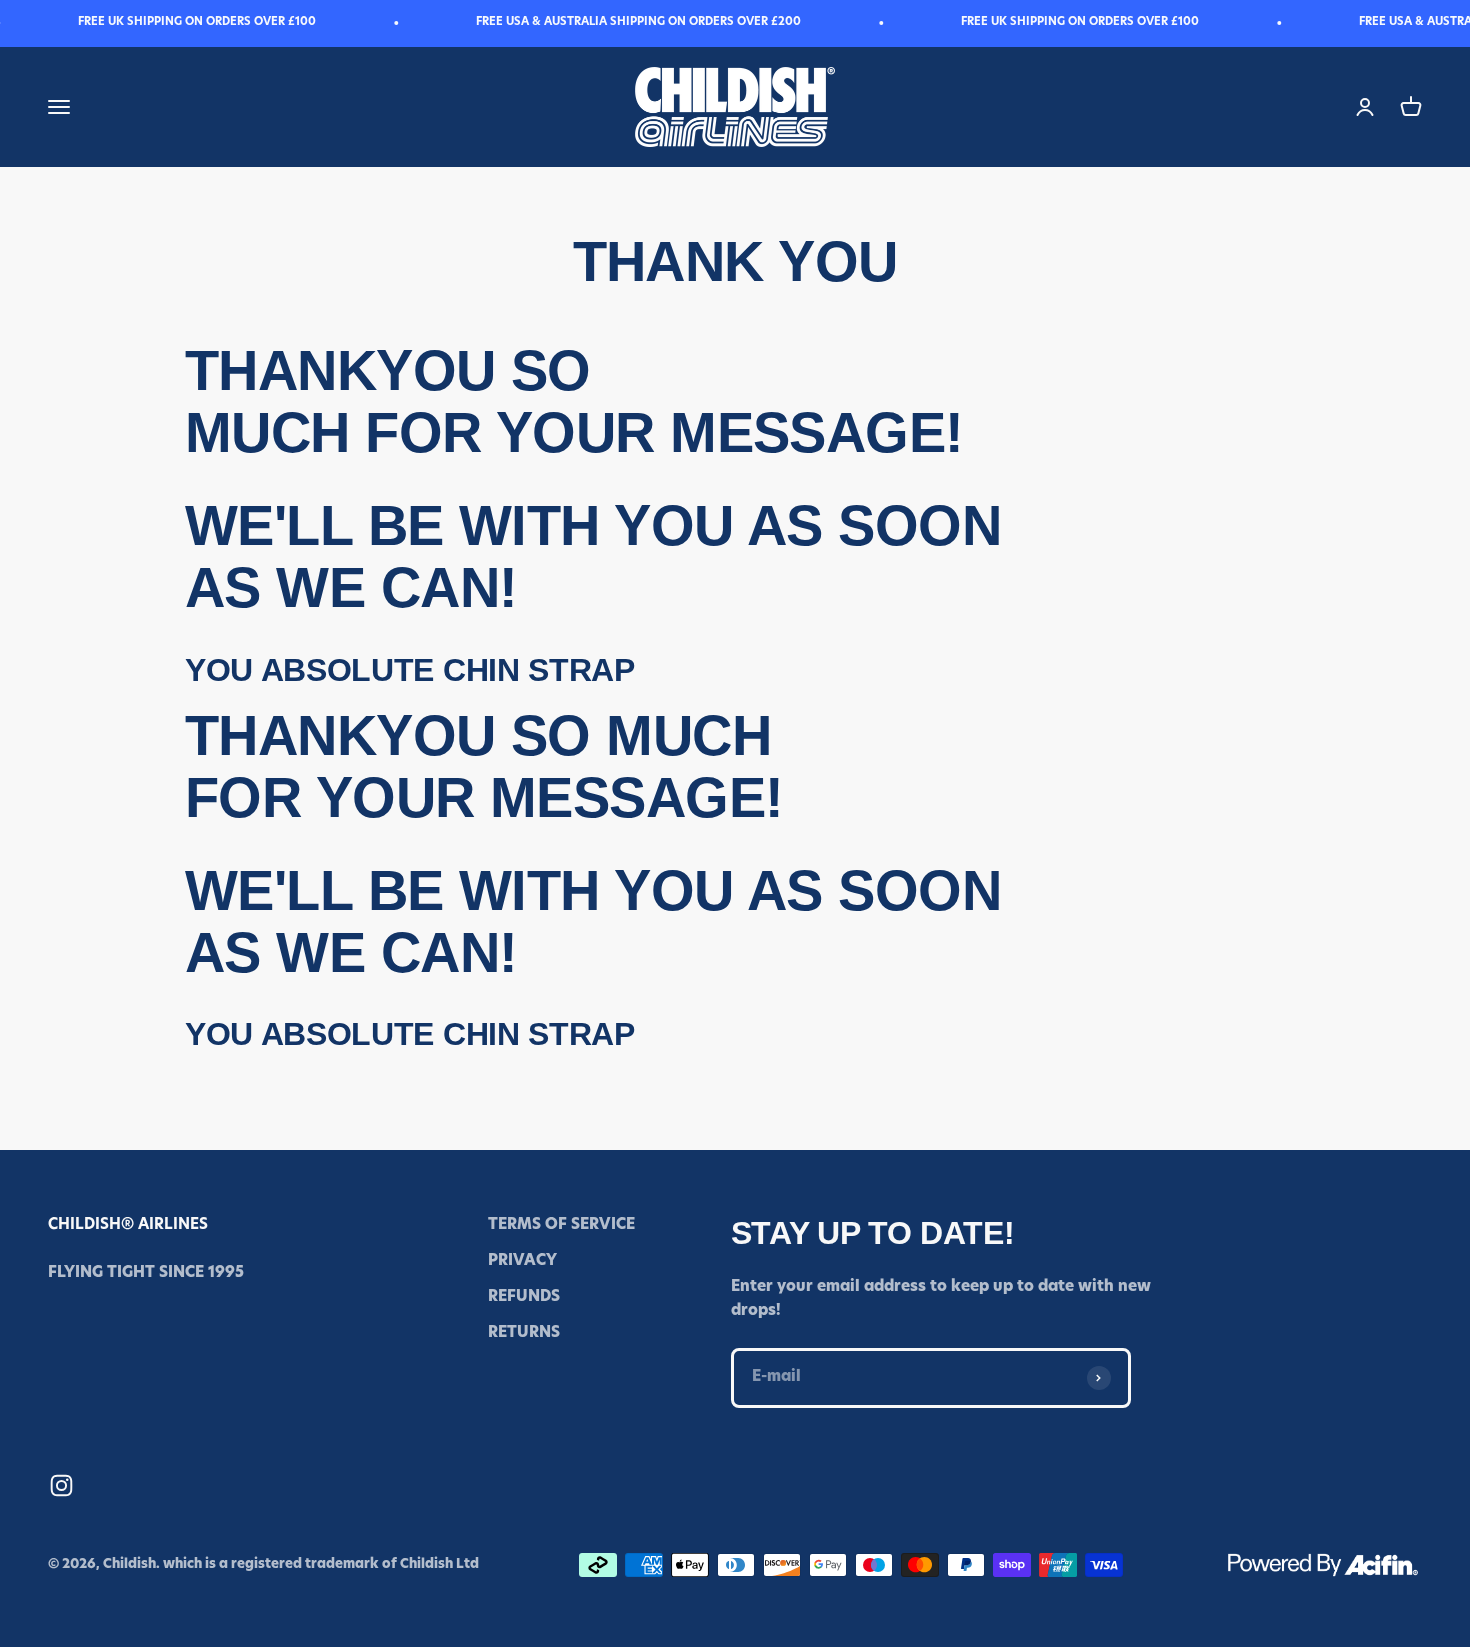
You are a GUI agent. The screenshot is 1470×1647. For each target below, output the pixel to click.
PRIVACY (522, 1261)
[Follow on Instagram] (61, 1485)
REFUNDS (524, 1297)
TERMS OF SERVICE (561, 1225)
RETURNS (524, 1333)
